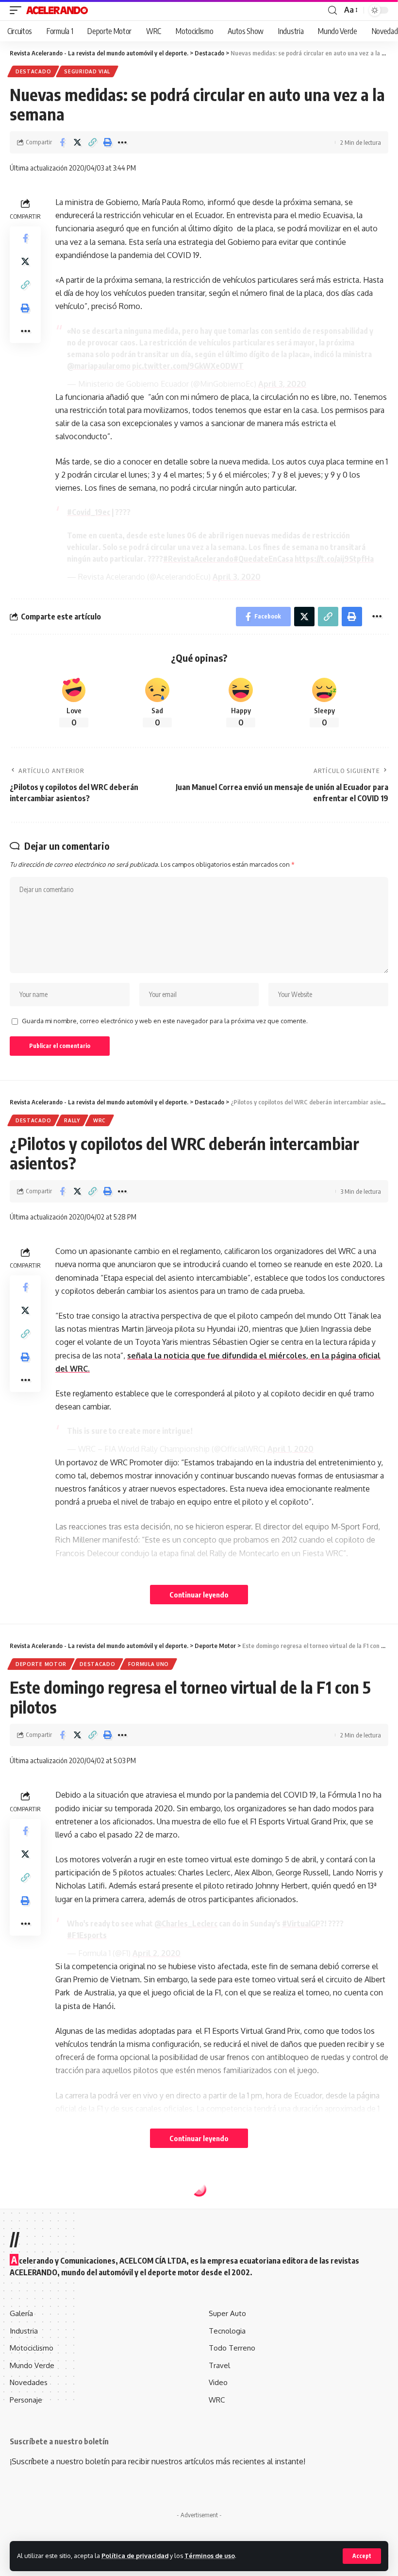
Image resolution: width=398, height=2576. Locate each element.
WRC (99, 1120)
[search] (332, 10)
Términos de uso (210, 2556)
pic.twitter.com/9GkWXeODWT (188, 366)
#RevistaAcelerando (198, 559)
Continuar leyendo (199, 1595)
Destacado (33, 71)
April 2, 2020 (157, 1953)
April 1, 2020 (290, 1449)
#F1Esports (87, 1935)
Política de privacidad (135, 2556)
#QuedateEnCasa (263, 559)
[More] (122, 142)
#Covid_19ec (89, 512)
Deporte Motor (41, 1664)
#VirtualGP (301, 1923)
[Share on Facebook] (62, 142)
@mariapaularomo (99, 366)
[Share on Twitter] (77, 142)
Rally (72, 1120)
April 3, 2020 (282, 384)
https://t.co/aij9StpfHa (334, 559)
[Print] (107, 142)
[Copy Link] (92, 142)
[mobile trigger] (18, 10)
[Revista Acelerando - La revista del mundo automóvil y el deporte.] (57, 10)
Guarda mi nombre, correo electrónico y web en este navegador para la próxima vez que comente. (165, 1021)
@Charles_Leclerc (186, 1923)
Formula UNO (149, 1664)
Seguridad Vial (87, 71)
